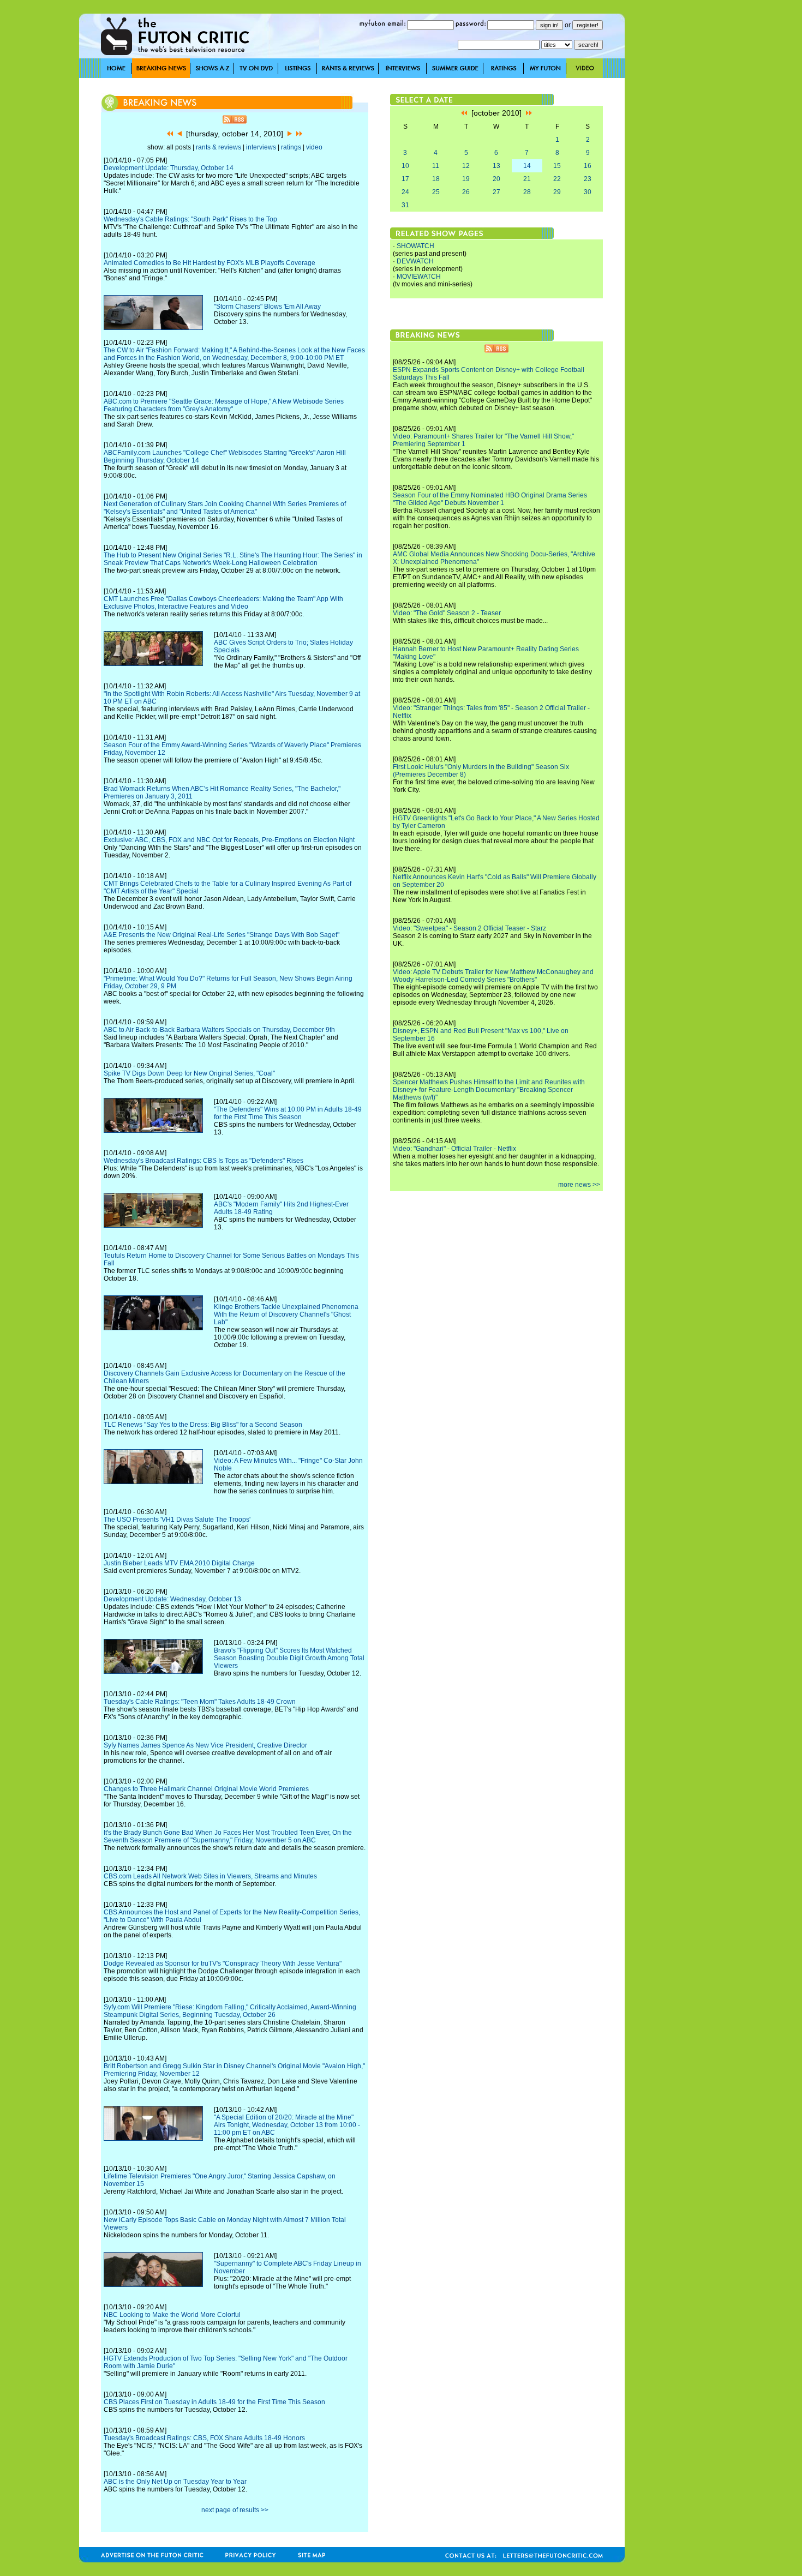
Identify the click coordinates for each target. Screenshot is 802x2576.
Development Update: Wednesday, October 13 (172, 1599)
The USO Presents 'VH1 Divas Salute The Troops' (177, 1520)
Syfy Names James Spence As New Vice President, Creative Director (205, 1745)
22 (557, 179)
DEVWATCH (415, 261)
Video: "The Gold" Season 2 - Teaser (447, 613)
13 (496, 166)
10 (405, 166)
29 (557, 192)
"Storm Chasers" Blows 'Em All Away (267, 307)
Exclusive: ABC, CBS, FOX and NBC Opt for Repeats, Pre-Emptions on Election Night (229, 840)
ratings (291, 147)
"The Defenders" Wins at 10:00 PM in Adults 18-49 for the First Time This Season (288, 1113)
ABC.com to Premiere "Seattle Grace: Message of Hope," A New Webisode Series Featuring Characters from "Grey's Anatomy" (224, 405)
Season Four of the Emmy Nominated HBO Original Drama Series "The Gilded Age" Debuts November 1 (490, 499)
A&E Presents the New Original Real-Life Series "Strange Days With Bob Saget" (222, 935)
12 (466, 166)
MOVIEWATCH (419, 277)
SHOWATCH (415, 246)
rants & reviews (219, 147)
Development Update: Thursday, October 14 (169, 168)
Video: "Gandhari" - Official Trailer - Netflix (454, 1149)
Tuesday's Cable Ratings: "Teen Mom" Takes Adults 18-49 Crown (200, 1702)
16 (588, 166)
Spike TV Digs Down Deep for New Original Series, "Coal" (189, 1073)
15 (557, 166)
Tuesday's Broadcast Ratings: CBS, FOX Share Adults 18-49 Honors (204, 2438)
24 (405, 192)
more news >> (579, 1185)
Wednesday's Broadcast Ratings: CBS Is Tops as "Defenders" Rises (204, 1161)
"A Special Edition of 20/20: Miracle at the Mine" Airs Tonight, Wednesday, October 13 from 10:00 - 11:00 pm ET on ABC (287, 2125)
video (314, 147)
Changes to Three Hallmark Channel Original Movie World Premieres (206, 1789)
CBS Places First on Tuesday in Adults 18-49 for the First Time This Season (214, 2402)
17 (405, 179)
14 (527, 166)
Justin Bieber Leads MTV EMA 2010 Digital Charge (179, 1563)
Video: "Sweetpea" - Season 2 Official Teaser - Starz (469, 928)
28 (527, 192)
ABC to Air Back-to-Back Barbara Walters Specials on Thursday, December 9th (219, 1030)
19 (466, 179)
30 (588, 192)
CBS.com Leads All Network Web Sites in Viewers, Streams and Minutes (210, 1876)
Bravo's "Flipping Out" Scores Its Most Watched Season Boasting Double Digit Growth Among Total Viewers (289, 1658)
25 (436, 192)
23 (588, 179)
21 (527, 179)
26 (466, 192)
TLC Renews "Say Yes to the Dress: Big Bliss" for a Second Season (203, 1425)
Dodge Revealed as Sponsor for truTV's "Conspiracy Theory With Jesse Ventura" (223, 1963)
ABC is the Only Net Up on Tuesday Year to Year (175, 2482)
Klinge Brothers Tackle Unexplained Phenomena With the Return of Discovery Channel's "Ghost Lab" (286, 1314)
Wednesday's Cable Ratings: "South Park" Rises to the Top (190, 219)
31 (405, 205)
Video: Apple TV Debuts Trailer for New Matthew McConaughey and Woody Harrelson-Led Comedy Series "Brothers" (493, 976)
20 (496, 179)
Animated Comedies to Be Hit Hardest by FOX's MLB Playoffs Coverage (210, 263)
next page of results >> (235, 2510)
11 (436, 166)
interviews (261, 147)
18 (436, 179)
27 (496, 192)
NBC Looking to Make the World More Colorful (172, 2315)
